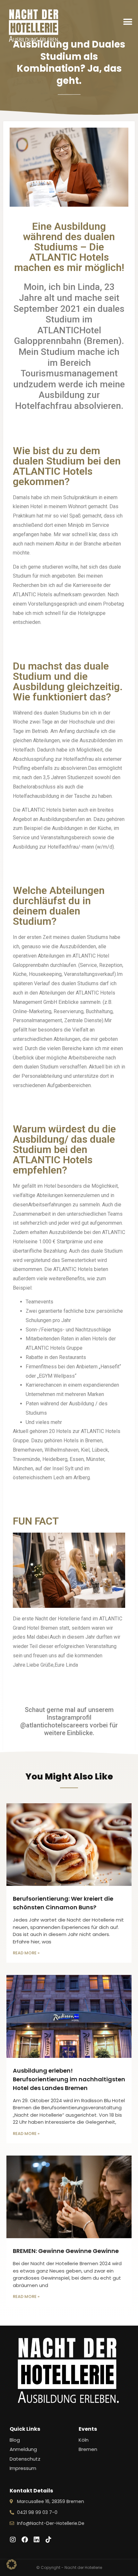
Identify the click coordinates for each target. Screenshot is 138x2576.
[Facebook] (25, 2540)
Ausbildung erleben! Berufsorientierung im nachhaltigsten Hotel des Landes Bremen (69, 2079)
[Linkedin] (37, 2540)
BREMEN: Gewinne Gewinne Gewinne (66, 2251)
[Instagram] (13, 2540)
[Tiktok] (48, 2540)
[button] (128, 22)
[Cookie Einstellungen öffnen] (12, 2568)
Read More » (26, 1953)
